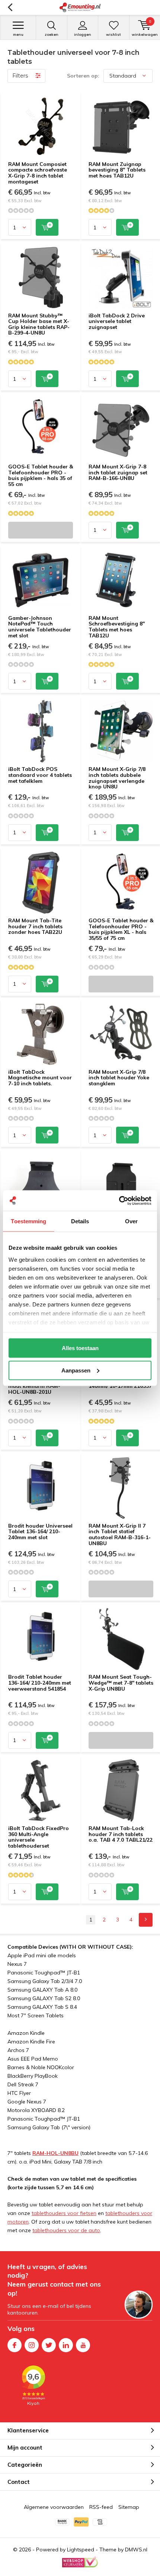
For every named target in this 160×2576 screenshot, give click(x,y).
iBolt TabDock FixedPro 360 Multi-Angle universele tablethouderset (39, 1837)
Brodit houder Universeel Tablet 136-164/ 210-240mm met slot (40, 1532)
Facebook (15, 2345)
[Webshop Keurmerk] (80, 2562)
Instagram (32, 2345)
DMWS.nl (136, 2550)
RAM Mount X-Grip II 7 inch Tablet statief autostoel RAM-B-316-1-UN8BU (120, 1535)
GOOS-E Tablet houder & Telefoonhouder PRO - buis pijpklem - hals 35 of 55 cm (41, 475)
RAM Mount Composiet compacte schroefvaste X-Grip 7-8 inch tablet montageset (38, 173)
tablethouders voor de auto (66, 2230)
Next (146, 1920)
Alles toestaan (80, 1348)
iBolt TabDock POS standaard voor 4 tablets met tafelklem (40, 775)
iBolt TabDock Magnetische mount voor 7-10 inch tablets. (40, 1078)
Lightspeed (81, 2550)
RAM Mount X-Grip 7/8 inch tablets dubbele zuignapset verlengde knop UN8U (117, 778)
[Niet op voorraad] (41, 530)
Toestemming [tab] (28, 1221)
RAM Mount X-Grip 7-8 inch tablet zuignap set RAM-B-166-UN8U (118, 472)
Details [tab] (80, 1221)
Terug (10, 7)
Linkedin (66, 2345)
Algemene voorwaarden (54, 2507)
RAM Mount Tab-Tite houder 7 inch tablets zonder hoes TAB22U (35, 926)
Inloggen (83, 34)
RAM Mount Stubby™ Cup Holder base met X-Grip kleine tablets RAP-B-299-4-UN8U (39, 324)
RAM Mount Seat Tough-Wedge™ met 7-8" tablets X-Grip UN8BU (121, 1683)
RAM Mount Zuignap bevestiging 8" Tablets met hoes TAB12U (117, 170)
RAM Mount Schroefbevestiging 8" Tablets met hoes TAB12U (117, 627)
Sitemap (129, 2507)
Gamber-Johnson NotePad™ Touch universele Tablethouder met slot (40, 627)
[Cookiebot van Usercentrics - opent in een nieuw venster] (119, 1201)
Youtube (83, 2345)
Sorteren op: (83, 76)
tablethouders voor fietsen (64, 2213)
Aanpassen (76, 1370)
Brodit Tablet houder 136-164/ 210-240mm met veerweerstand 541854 (40, 1683)
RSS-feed (101, 2507)
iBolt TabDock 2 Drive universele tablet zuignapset (117, 321)
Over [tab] (131, 1221)
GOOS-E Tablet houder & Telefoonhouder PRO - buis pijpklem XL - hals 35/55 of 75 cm (121, 929)
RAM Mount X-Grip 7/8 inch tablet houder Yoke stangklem (119, 1078)
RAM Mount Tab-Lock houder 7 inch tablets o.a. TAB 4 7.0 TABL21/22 (121, 1834)
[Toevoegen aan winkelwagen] (47, 227)
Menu (18, 34)
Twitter (49, 2345)
